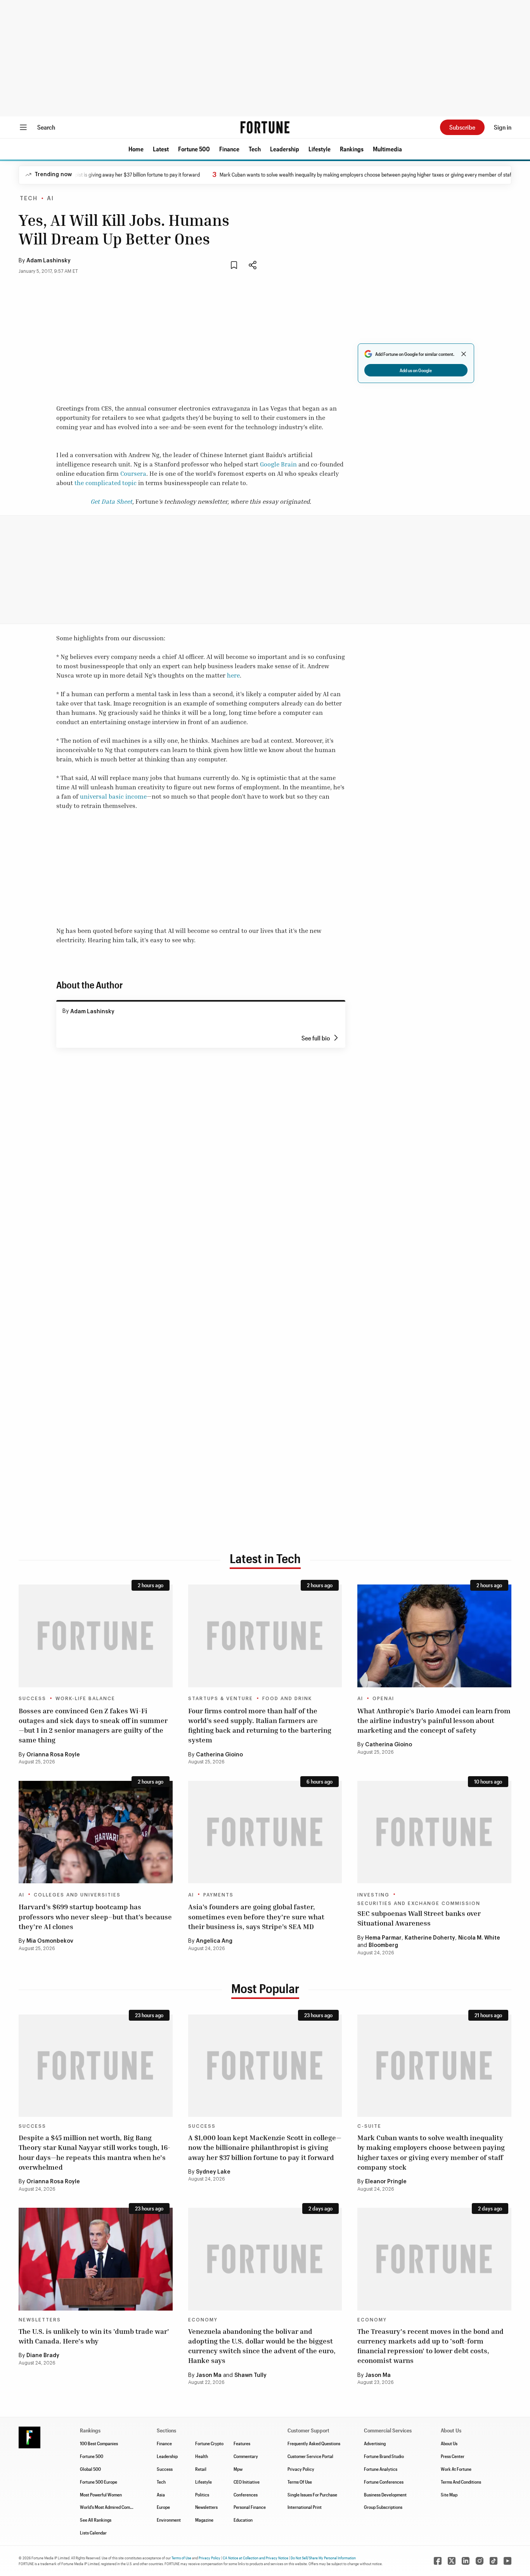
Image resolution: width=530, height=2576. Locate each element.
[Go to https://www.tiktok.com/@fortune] (494, 2561)
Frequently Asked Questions (314, 2443)
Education (243, 2520)
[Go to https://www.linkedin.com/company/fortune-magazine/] (466, 2561)
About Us (449, 2443)
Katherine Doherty (430, 1938)
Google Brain (278, 464)
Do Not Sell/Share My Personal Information (323, 2558)
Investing (373, 1895)
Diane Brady (43, 2356)
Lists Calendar (93, 2533)
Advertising (375, 2443)
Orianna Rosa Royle (53, 1755)
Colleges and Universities (77, 1895)
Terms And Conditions (461, 2482)
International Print (305, 2507)
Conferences (246, 2495)
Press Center (453, 2456)
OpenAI (383, 1699)
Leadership (285, 149)
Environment (169, 2520)
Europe (163, 2507)
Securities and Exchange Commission (419, 1903)
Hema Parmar (383, 1938)
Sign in (503, 127)
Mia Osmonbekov (50, 1941)
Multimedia (387, 149)
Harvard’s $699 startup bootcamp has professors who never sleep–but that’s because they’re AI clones (95, 1916)
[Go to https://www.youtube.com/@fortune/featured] (507, 2561)
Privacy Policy (301, 2469)
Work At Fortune (456, 2469)
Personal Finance (250, 2507)
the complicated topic (106, 483)
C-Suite (369, 2126)
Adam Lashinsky (48, 261)
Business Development (385, 2495)
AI (50, 199)
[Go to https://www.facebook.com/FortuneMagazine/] (438, 2561)
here (233, 675)
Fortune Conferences (384, 2482)
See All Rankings (96, 2520)
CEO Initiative (247, 2482)
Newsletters (40, 2320)
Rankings (352, 149)
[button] (136, 149)
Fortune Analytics (381, 2469)
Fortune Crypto (209, 2443)
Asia (161, 2495)
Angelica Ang (214, 1941)
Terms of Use (181, 2558)
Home (136, 149)
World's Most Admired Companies (111, 2507)
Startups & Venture (221, 1699)
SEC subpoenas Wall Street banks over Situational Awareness (419, 1918)
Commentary (246, 2456)
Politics (202, 2495)
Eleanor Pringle (386, 2182)
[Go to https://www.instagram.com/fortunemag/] (480, 2561)
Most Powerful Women (101, 2495)
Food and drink (287, 1699)
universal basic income (113, 796)
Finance (229, 149)
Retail (201, 2469)
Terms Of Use (300, 2482)
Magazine (204, 2520)
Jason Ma (209, 2375)
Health (202, 2456)
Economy (203, 2320)
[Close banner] (464, 354)
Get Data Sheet (111, 501)
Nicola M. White (479, 1938)
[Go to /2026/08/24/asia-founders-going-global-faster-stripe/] (265, 1832)
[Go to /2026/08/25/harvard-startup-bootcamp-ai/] (96, 1832)
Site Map (449, 2495)
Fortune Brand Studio (384, 2456)
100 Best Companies (99, 2443)
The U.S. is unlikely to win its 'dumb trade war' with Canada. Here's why (94, 2336)
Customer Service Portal (310, 2456)
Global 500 (90, 2469)
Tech (255, 149)
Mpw (238, 2469)
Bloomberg (383, 1945)
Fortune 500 (194, 149)
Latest (161, 149)
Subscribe (462, 127)
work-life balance (85, 1699)
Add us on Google (416, 370)
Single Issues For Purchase (312, 2495)
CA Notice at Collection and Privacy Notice (255, 2558)
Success (32, 1699)
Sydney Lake (213, 2172)
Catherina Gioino (219, 1755)
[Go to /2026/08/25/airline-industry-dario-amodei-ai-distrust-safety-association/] (434, 1636)
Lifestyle (320, 149)
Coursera (133, 473)
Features (242, 2443)
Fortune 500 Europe (99, 2482)
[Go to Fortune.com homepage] (265, 127)
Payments (218, 1895)
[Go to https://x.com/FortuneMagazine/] (452, 2561)
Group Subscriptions (383, 2507)
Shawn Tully (250, 2375)
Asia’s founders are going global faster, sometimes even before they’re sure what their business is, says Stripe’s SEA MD (256, 1916)
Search (46, 127)
